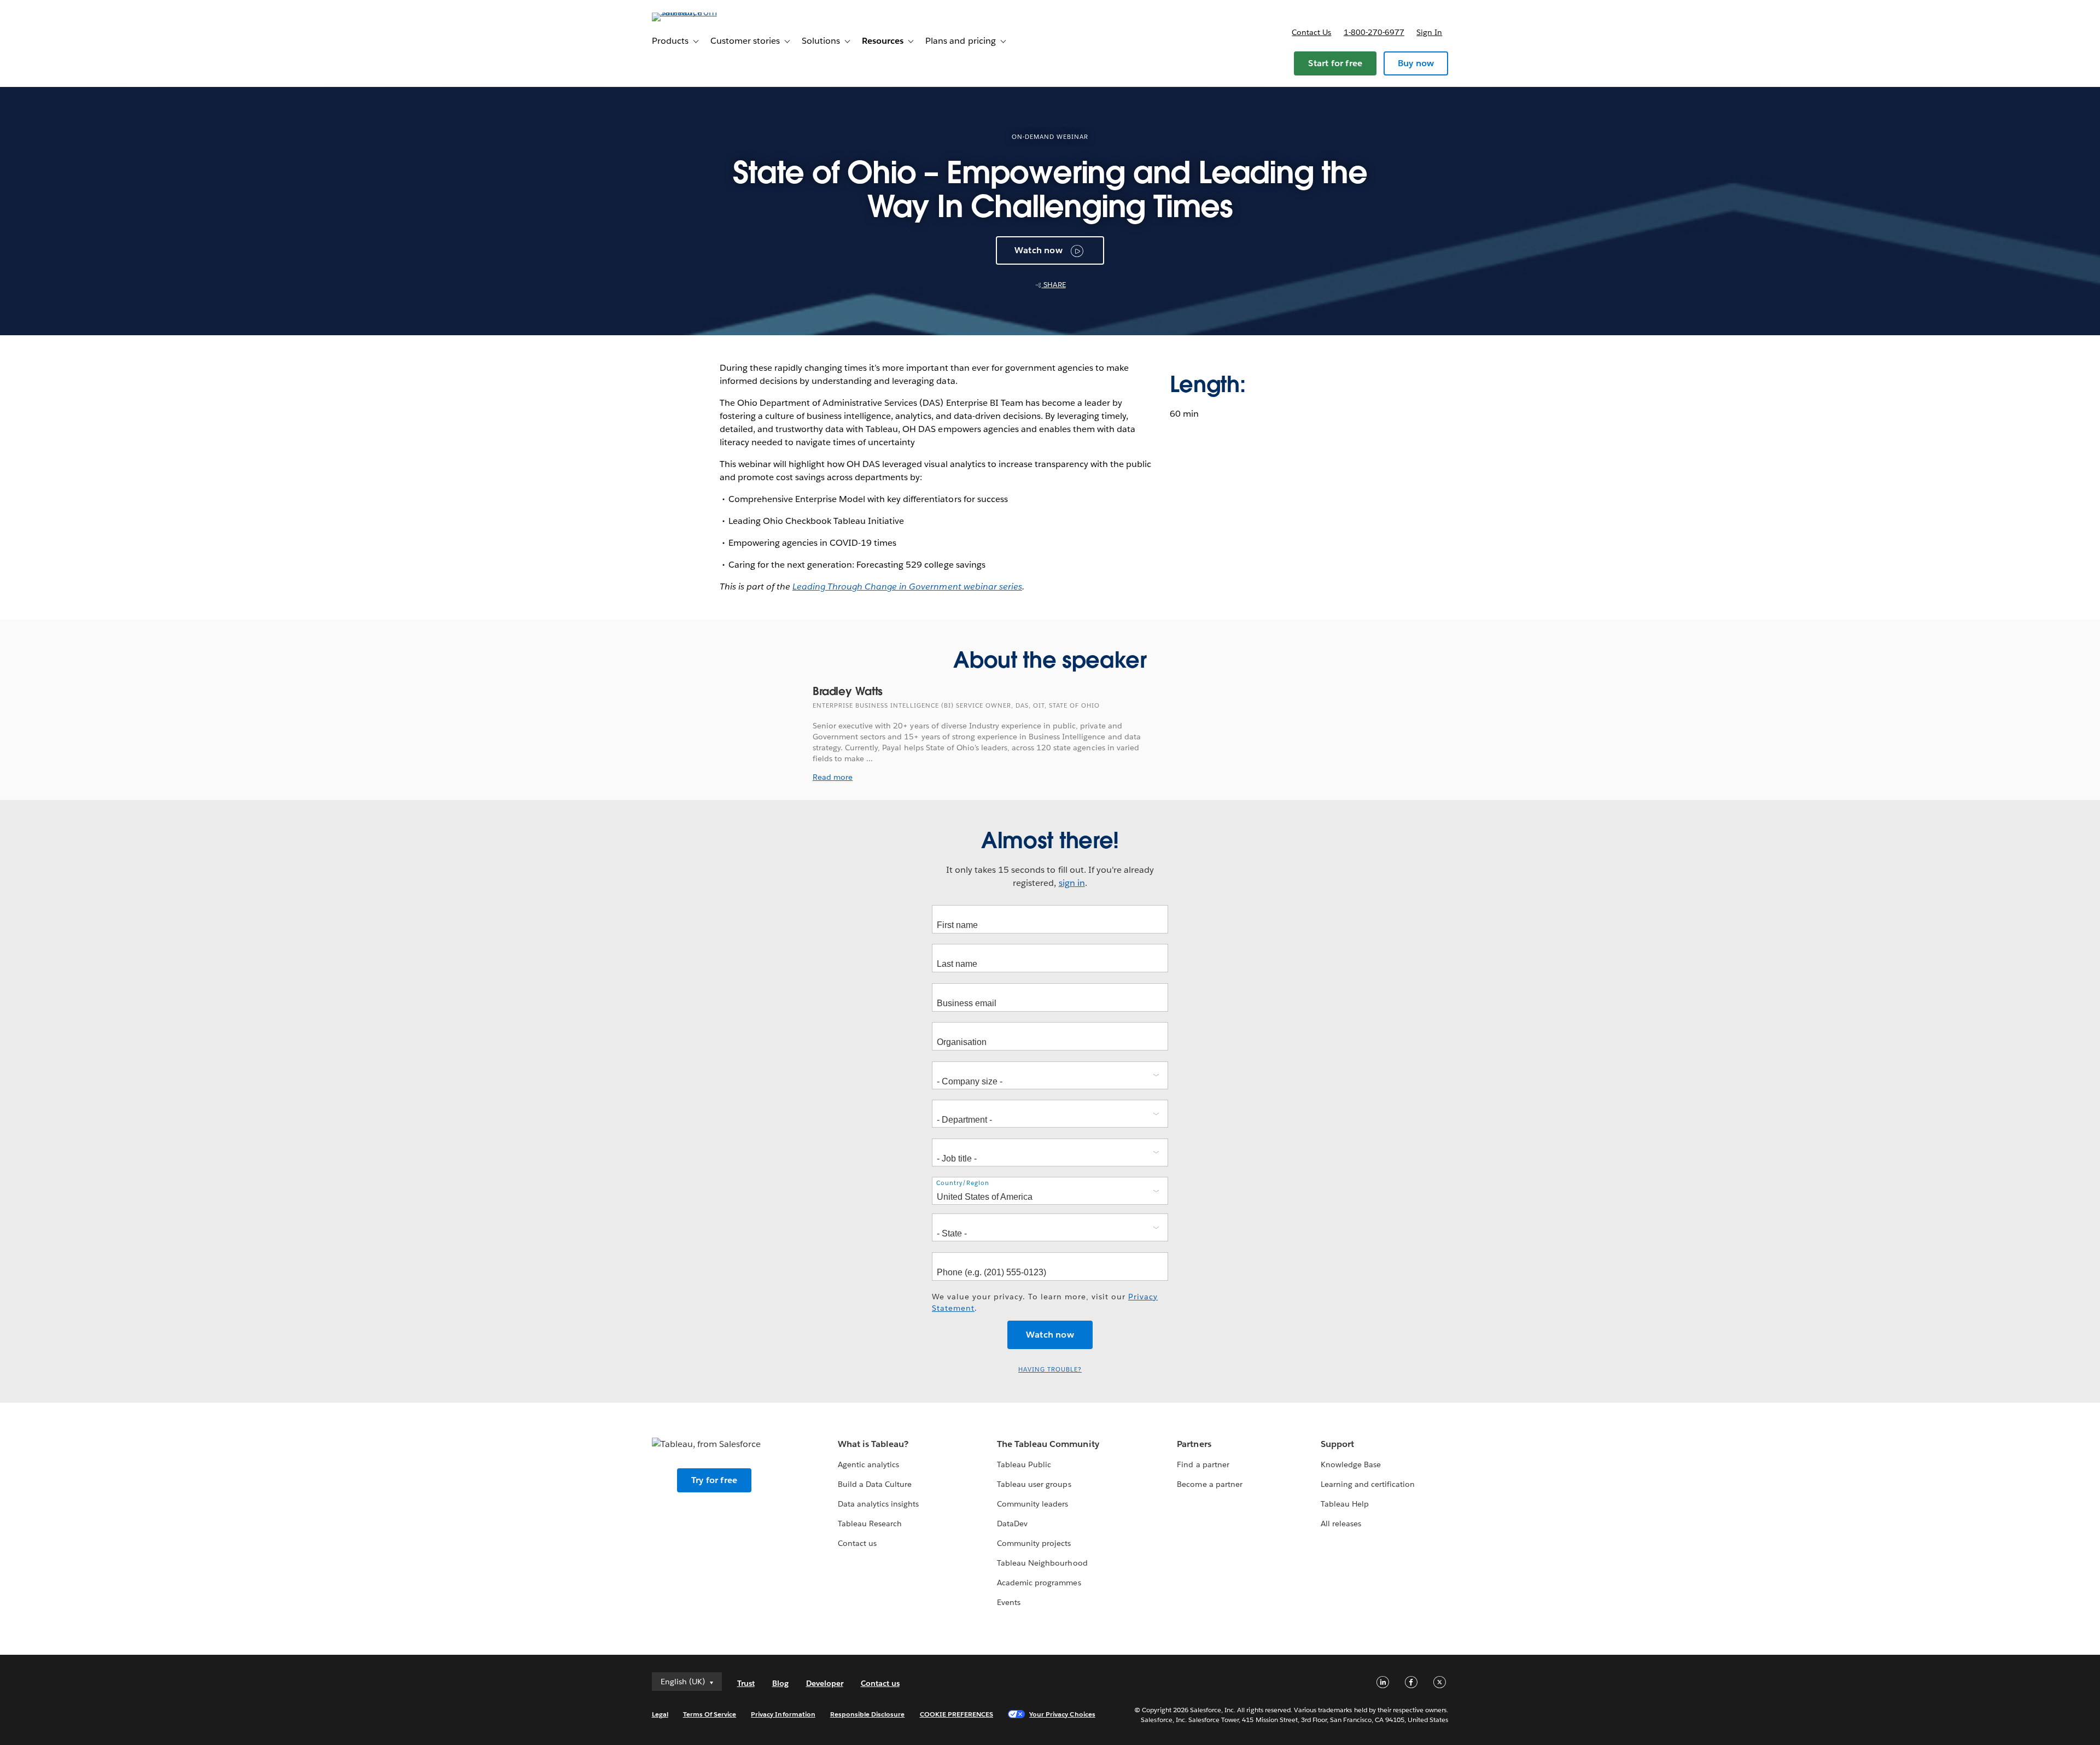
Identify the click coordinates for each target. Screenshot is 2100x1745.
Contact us (1311, 32)
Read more (833, 777)
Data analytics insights (878, 1504)
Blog (780, 1683)
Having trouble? (1050, 1370)
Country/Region (963, 1183)
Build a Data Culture (875, 1484)
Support (1337, 1444)
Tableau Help (1345, 1504)
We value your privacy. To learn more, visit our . (1045, 1302)
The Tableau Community (1048, 1444)
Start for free (1335, 63)
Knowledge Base (1351, 1464)
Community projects (1034, 1543)
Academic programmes (1039, 1583)
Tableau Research (870, 1524)
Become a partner (1209, 1484)
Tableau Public (1024, 1464)
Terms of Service (710, 1714)
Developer (825, 1683)
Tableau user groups (1034, 1484)
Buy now (1416, 63)
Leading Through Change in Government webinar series (907, 586)
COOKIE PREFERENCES (957, 1714)
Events (1009, 1602)
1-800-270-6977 (1374, 32)
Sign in (1429, 32)
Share (1054, 285)
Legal (660, 1714)
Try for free (714, 1480)
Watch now (1039, 250)
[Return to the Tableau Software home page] (698, 12)
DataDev (1012, 1524)
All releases (1341, 1524)
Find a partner (1203, 1464)
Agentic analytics (868, 1464)
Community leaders (1032, 1504)
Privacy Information (783, 1714)
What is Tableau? (873, 1444)
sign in (1072, 883)
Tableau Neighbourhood (1042, 1563)
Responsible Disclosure (868, 1714)
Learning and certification (1368, 1484)
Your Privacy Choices (1062, 1714)
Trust (746, 1683)
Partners (1194, 1444)
